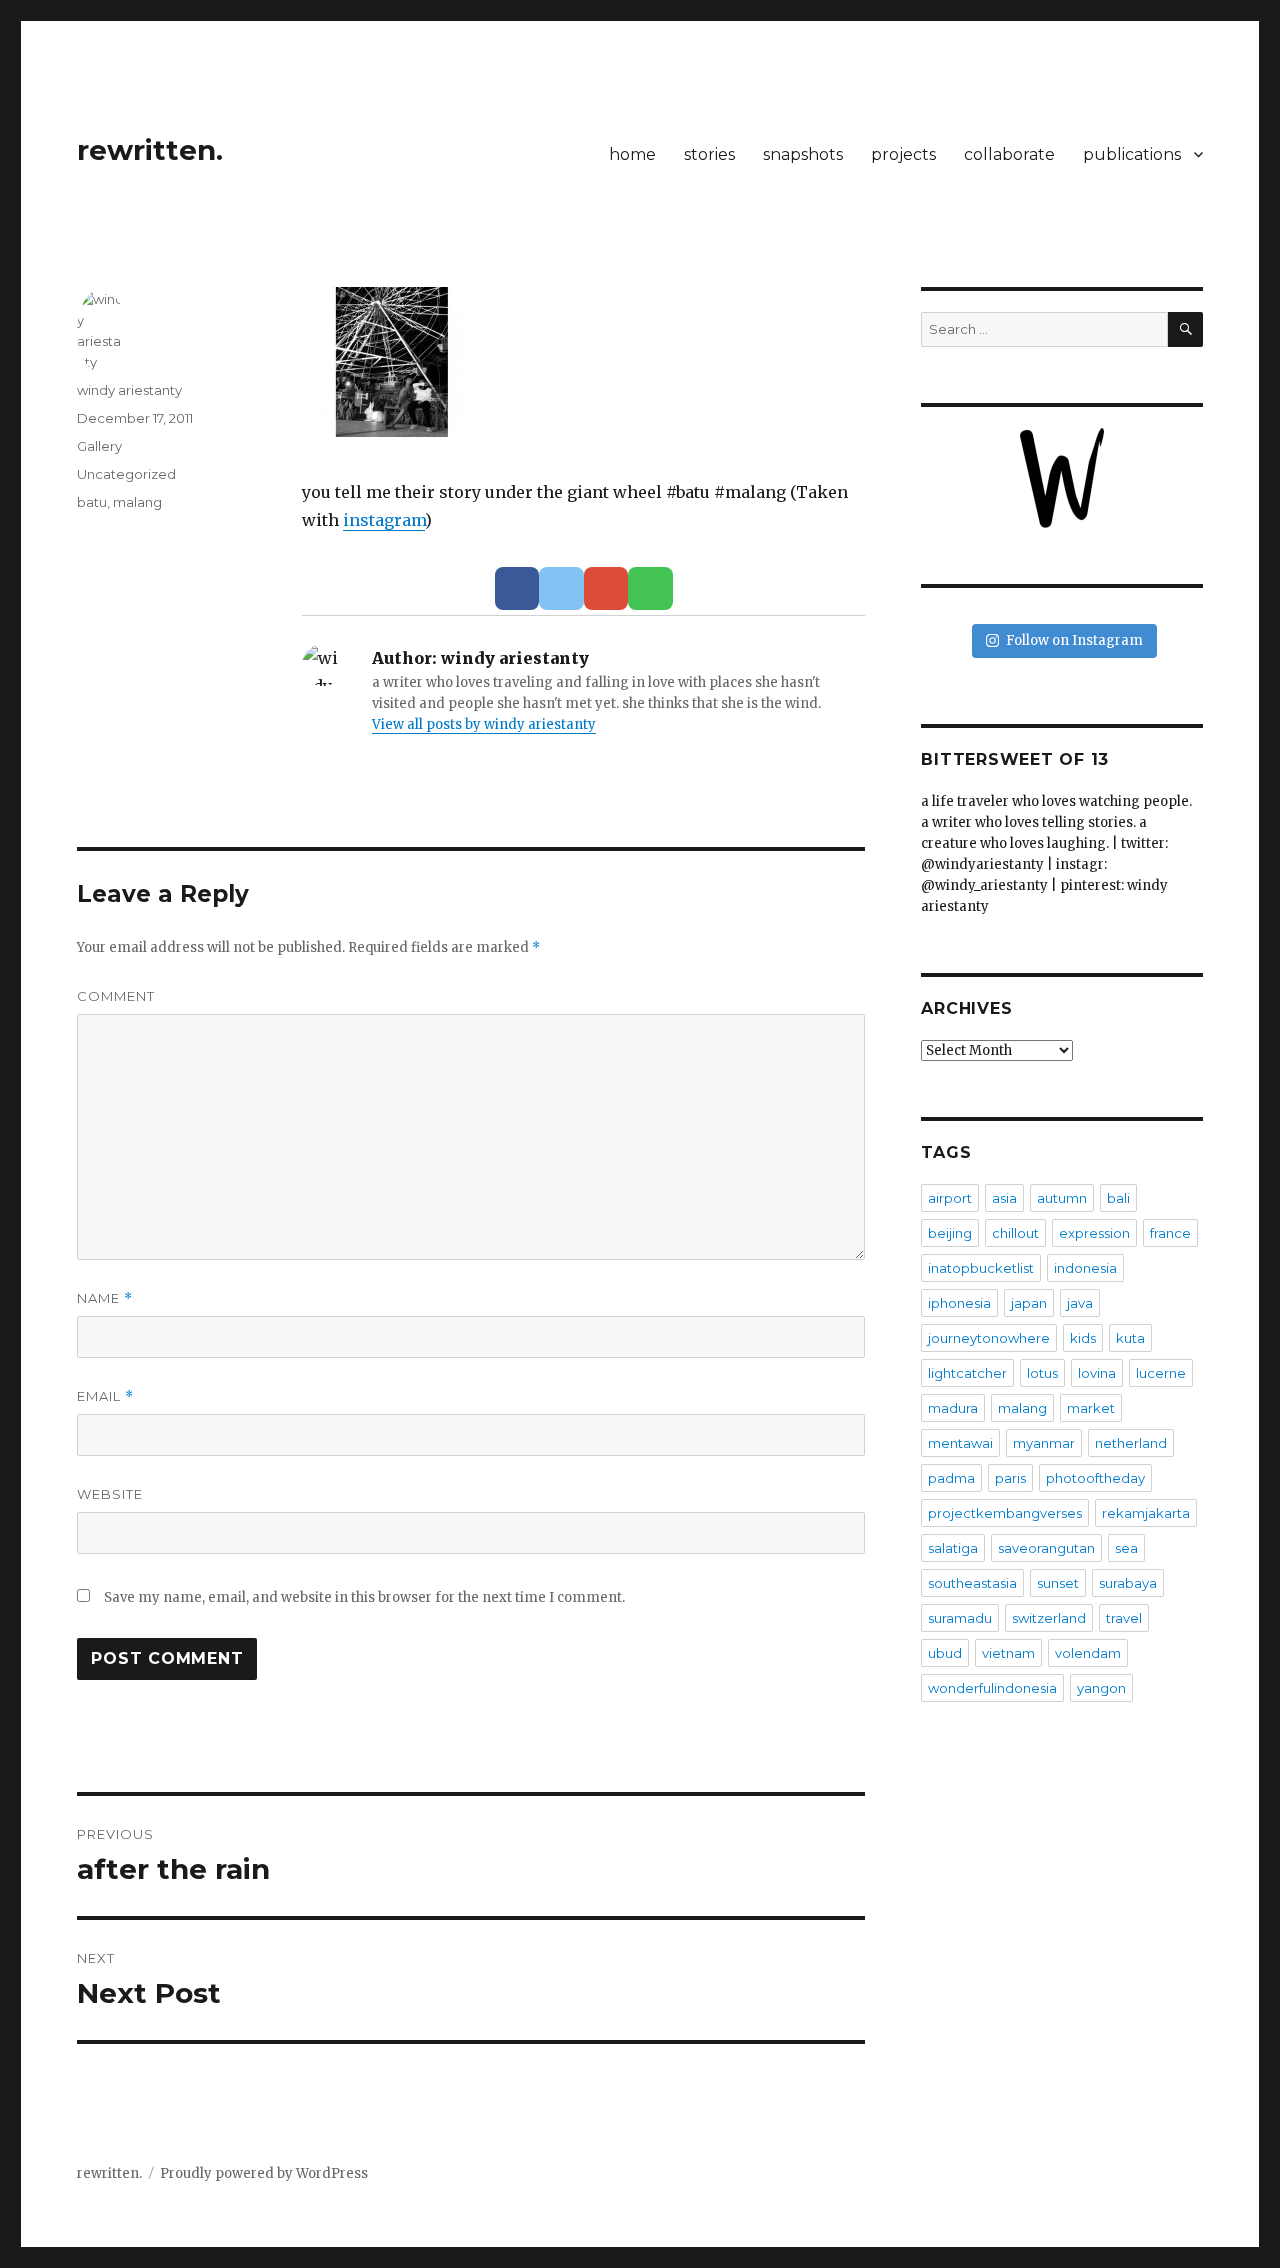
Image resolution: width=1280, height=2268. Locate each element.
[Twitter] (561, 588)
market (1091, 1408)
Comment (116, 996)
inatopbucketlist (981, 1268)
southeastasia (972, 1583)
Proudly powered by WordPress (264, 2173)
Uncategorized (126, 474)
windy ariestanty (129, 390)
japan (1029, 1303)
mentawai (960, 1443)
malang (137, 502)
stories (709, 154)
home (632, 154)
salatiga (953, 1548)
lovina (1097, 1373)
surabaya (1128, 1583)
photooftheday (1095, 1478)
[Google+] (606, 588)
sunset (1058, 1583)
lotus (1042, 1373)
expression (1094, 1233)
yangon (1101, 1688)
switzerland (1049, 1618)
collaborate (1009, 154)
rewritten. (150, 150)
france (1170, 1233)
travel (1124, 1618)
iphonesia (959, 1303)
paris (1010, 1478)
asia (1004, 1198)
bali (1118, 1198)
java (1080, 1303)
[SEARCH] (1185, 329)
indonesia (1085, 1268)
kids (1083, 1338)
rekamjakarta (1146, 1513)
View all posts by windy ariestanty (484, 724)
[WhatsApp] (650, 588)
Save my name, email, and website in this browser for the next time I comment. (364, 1597)
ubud (945, 1653)
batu (92, 502)
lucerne (1161, 1373)
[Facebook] (517, 588)
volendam (1088, 1653)
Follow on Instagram (1074, 640)
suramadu (960, 1618)
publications (1132, 154)
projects (903, 154)
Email (105, 1396)
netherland (1131, 1443)
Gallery (99, 446)
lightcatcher (967, 1373)
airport (950, 1198)
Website (110, 1494)
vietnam (1008, 1653)
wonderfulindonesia (992, 1688)
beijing (950, 1233)
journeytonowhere (989, 1338)
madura (953, 1408)
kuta (1130, 1338)
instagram (384, 520)
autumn (1062, 1198)
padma (951, 1478)
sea (1126, 1548)
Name (105, 1298)
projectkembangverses (1005, 1513)
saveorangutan (1046, 1548)
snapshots (803, 154)
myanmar (1044, 1443)
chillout (1015, 1233)
